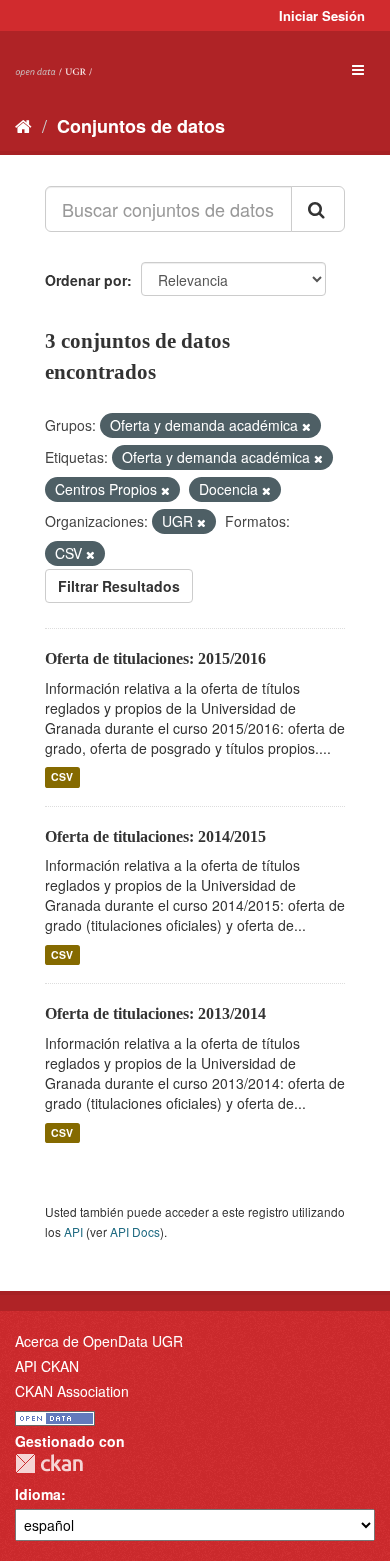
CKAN (49, 1463)
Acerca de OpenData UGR (99, 1341)
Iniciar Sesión (322, 15)
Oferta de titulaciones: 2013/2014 (155, 1013)
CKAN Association (72, 1391)
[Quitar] (306, 426)
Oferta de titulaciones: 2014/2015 (155, 836)
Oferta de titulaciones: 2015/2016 (155, 658)
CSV (62, 777)
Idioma (38, 1494)
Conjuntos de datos (141, 126)
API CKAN (47, 1366)
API (73, 1231)
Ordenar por (86, 280)
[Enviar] (318, 209)
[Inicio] (23, 125)
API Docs (135, 1231)
